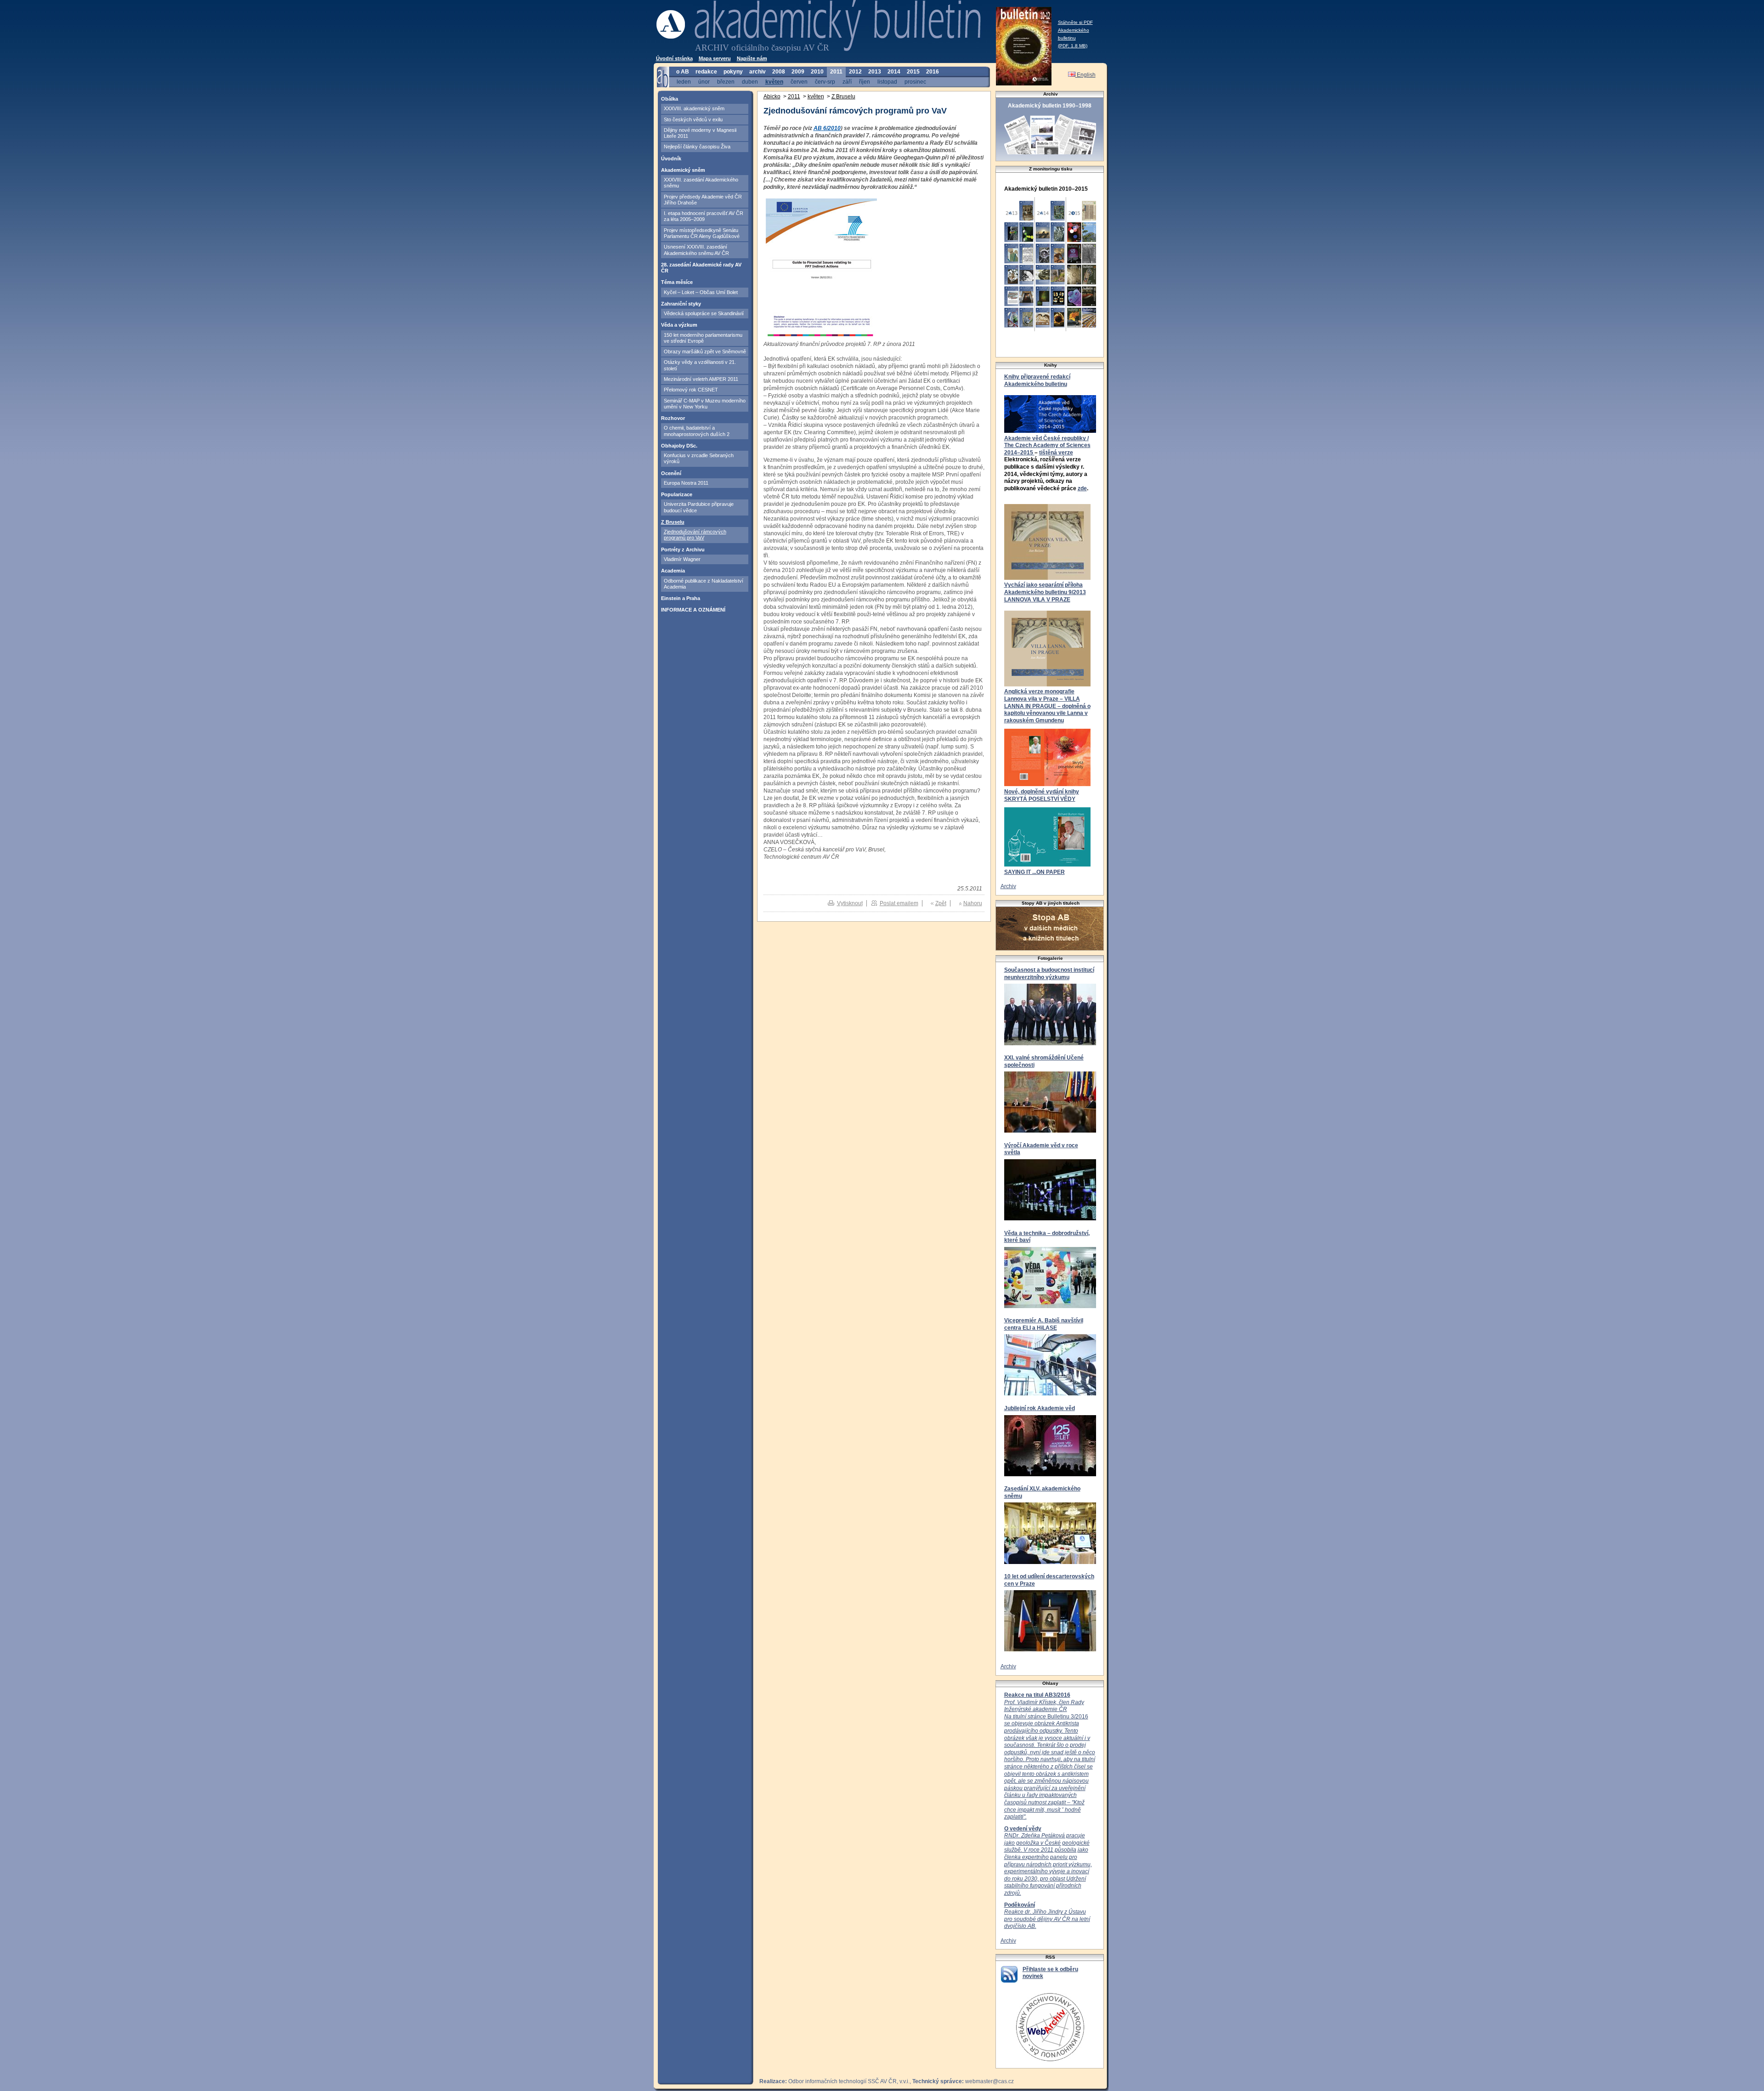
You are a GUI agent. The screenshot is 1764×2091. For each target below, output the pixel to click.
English (1086, 75)
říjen (865, 82)
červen (799, 82)
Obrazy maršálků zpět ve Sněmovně (705, 351)
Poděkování (1020, 1905)
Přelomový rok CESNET (691, 390)
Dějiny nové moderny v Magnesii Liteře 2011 (700, 133)
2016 (933, 72)
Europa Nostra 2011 (686, 483)
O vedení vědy (1023, 1829)
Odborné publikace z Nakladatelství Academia (704, 584)
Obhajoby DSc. (679, 446)
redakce (706, 72)
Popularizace (677, 494)
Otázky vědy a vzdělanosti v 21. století (700, 365)
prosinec (915, 82)
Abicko (772, 96)
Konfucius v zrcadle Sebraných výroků (699, 458)
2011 (836, 72)
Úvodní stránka (674, 58)
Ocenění (671, 473)
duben (750, 82)
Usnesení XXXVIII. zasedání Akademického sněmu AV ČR (696, 250)
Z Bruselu (673, 522)
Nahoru (973, 903)
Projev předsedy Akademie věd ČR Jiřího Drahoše (703, 200)
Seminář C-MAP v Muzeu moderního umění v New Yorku (705, 404)
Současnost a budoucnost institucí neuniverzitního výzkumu (1049, 974)
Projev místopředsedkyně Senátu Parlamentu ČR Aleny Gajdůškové (702, 233)
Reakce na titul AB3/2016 (1037, 1695)
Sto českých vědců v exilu (693, 119)
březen (726, 82)
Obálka (670, 99)
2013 (875, 72)
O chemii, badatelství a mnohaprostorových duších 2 (697, 431)
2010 (817, 72)
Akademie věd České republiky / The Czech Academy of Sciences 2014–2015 (1047, 445)
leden (684, 82)
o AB (683, 72)
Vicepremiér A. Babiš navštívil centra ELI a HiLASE (1044, 1324)
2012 (855, 72)
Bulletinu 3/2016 (1050, 1760)
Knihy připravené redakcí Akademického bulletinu (1037, 380)
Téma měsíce (677, 282)
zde (1082, 488)
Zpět (941, 903)
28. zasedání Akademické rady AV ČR (701, 268)
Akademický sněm (683, 170)
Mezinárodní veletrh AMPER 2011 (701, 379)
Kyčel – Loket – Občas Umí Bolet (701, 292)
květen (774, 82)
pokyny (733, 72)
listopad (887, 82)
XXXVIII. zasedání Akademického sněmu (701, 183)
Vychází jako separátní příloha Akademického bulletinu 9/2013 (1045, 589)
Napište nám (752, 58)
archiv (758, 72)
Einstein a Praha (681, 598)
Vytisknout (850, 903)
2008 (779, 72)
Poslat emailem (899, 903)
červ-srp (825, 82)
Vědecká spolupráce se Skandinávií (704, 313)
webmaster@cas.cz (989, 2081)
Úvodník (671, 159)
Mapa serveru (715, 58)
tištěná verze (1056, 453)
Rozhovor (673, 418)
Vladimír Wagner (682, 559)
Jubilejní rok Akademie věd (1040, 1408)
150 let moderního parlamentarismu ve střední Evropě (703, 338)
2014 (894, 72)
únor (704, 82)
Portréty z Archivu (683, 550)
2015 (913, 72)
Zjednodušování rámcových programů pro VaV (695, 535)
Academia (673, 571)
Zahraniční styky (681, 304)
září (847, 82)
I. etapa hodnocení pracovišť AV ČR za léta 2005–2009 (704, 216)
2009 (798, 72)
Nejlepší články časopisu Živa (697, 147)
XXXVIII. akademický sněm (694, 108)
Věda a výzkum (679, 325)
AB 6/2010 (827, 128)
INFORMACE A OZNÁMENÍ (693, 610)
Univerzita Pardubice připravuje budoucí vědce (699, 507)
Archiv (1008, 886)
